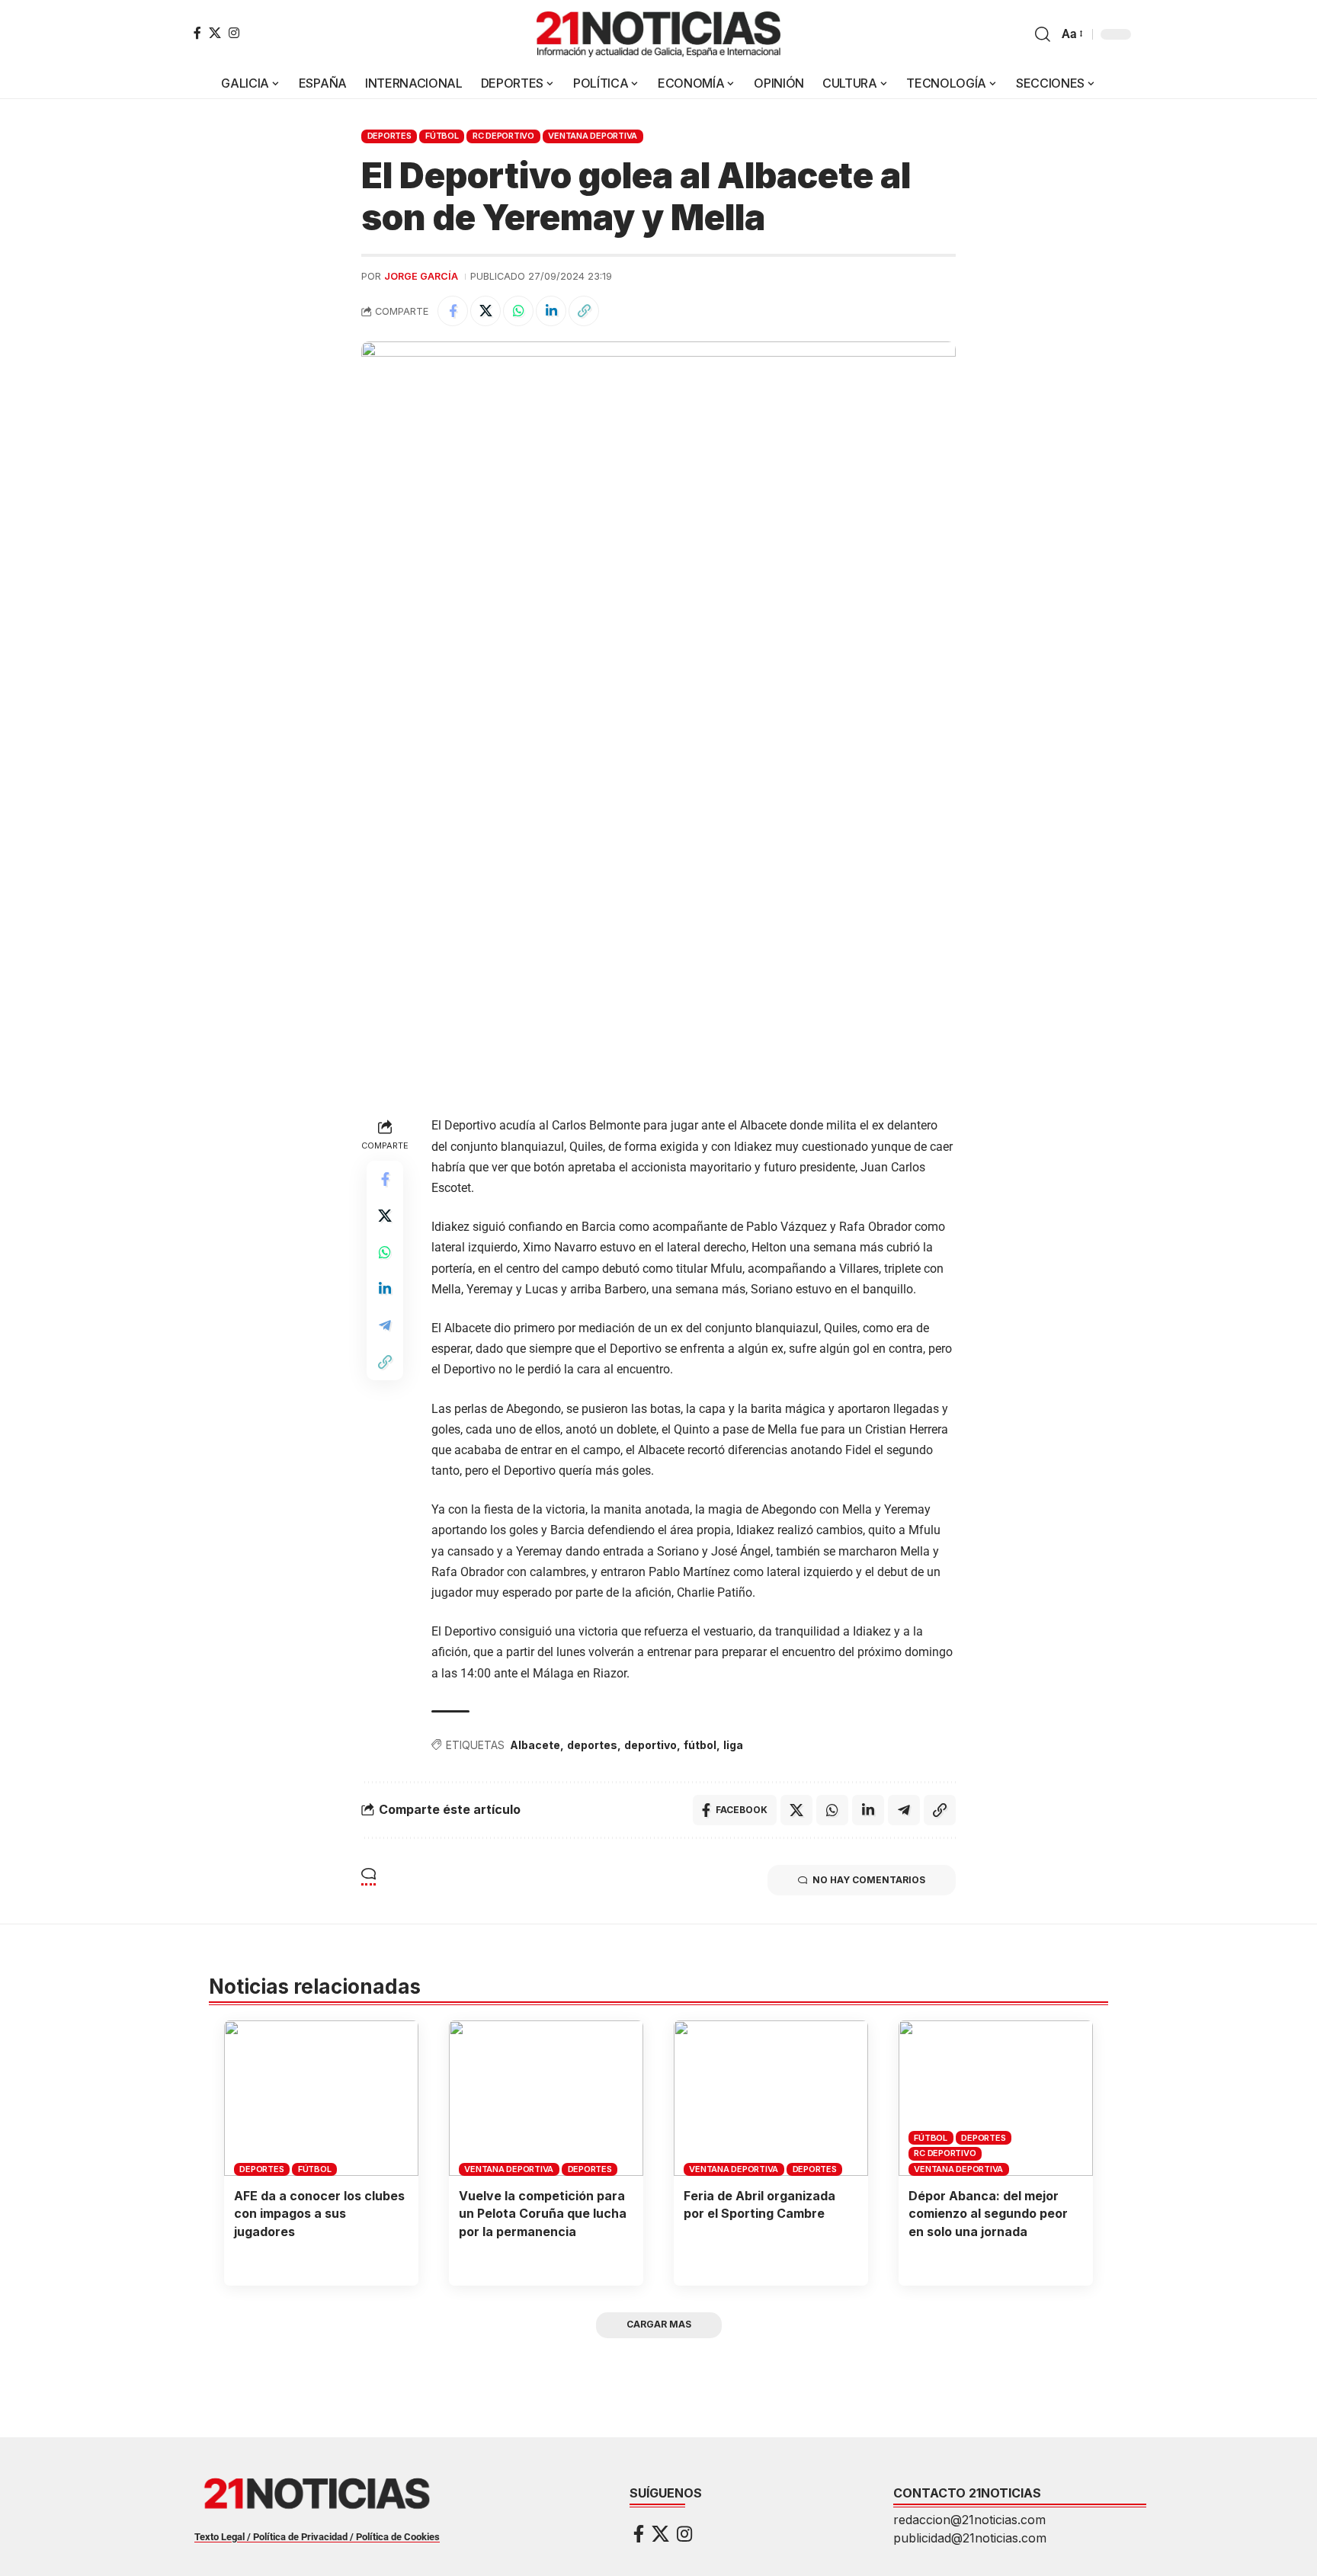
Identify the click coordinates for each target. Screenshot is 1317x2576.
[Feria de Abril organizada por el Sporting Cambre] (771, 2098)
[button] (1043, 34)
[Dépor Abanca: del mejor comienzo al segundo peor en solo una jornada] (996, 2098)
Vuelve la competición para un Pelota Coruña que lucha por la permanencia (543, 2213)
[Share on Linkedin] (551, 311)
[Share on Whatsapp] (518, 311)
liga (733, 1745)
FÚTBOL (442, 136)
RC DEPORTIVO (503, 136)
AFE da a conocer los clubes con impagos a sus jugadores (319, 2213)
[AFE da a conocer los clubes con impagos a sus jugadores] (321, 2098)
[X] (215, 33)
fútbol (700, 1745)
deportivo (650, 1745)
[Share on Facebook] (453, 311)
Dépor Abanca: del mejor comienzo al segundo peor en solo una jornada (988, 2213)
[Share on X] (485, 311)
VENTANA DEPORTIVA (593, 136)
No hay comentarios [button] (869, 1880)
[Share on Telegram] (385, 1325)
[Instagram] (234, 33)
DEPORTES (389, 136)
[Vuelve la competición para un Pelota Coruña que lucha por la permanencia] (546, 2098)
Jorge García (421, 276)
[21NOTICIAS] (658, 34)
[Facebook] (197, 33)
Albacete (535, 1745)
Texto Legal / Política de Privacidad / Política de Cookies (317, 2537)
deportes (592, 1745)
